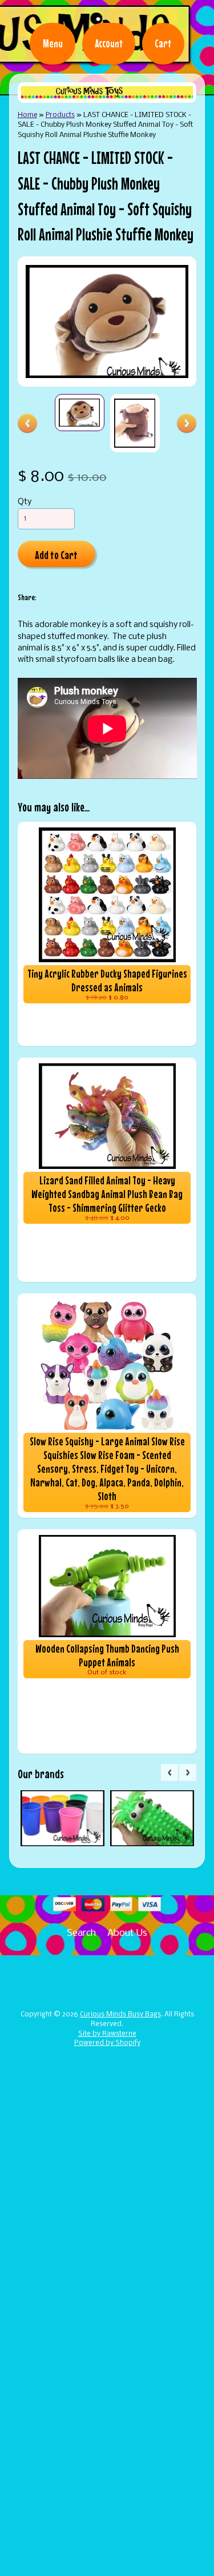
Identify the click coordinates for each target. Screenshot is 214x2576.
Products (60, 115)
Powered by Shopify (107, 2043)
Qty (25, 502)
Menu (53, 43)
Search (81, 1933)
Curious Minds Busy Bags (120, 2015)
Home (27, 115)
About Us (127, 1933)
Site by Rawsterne (107, 2034)
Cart (163, 43)
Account (109, 43)
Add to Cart (56, 555)
